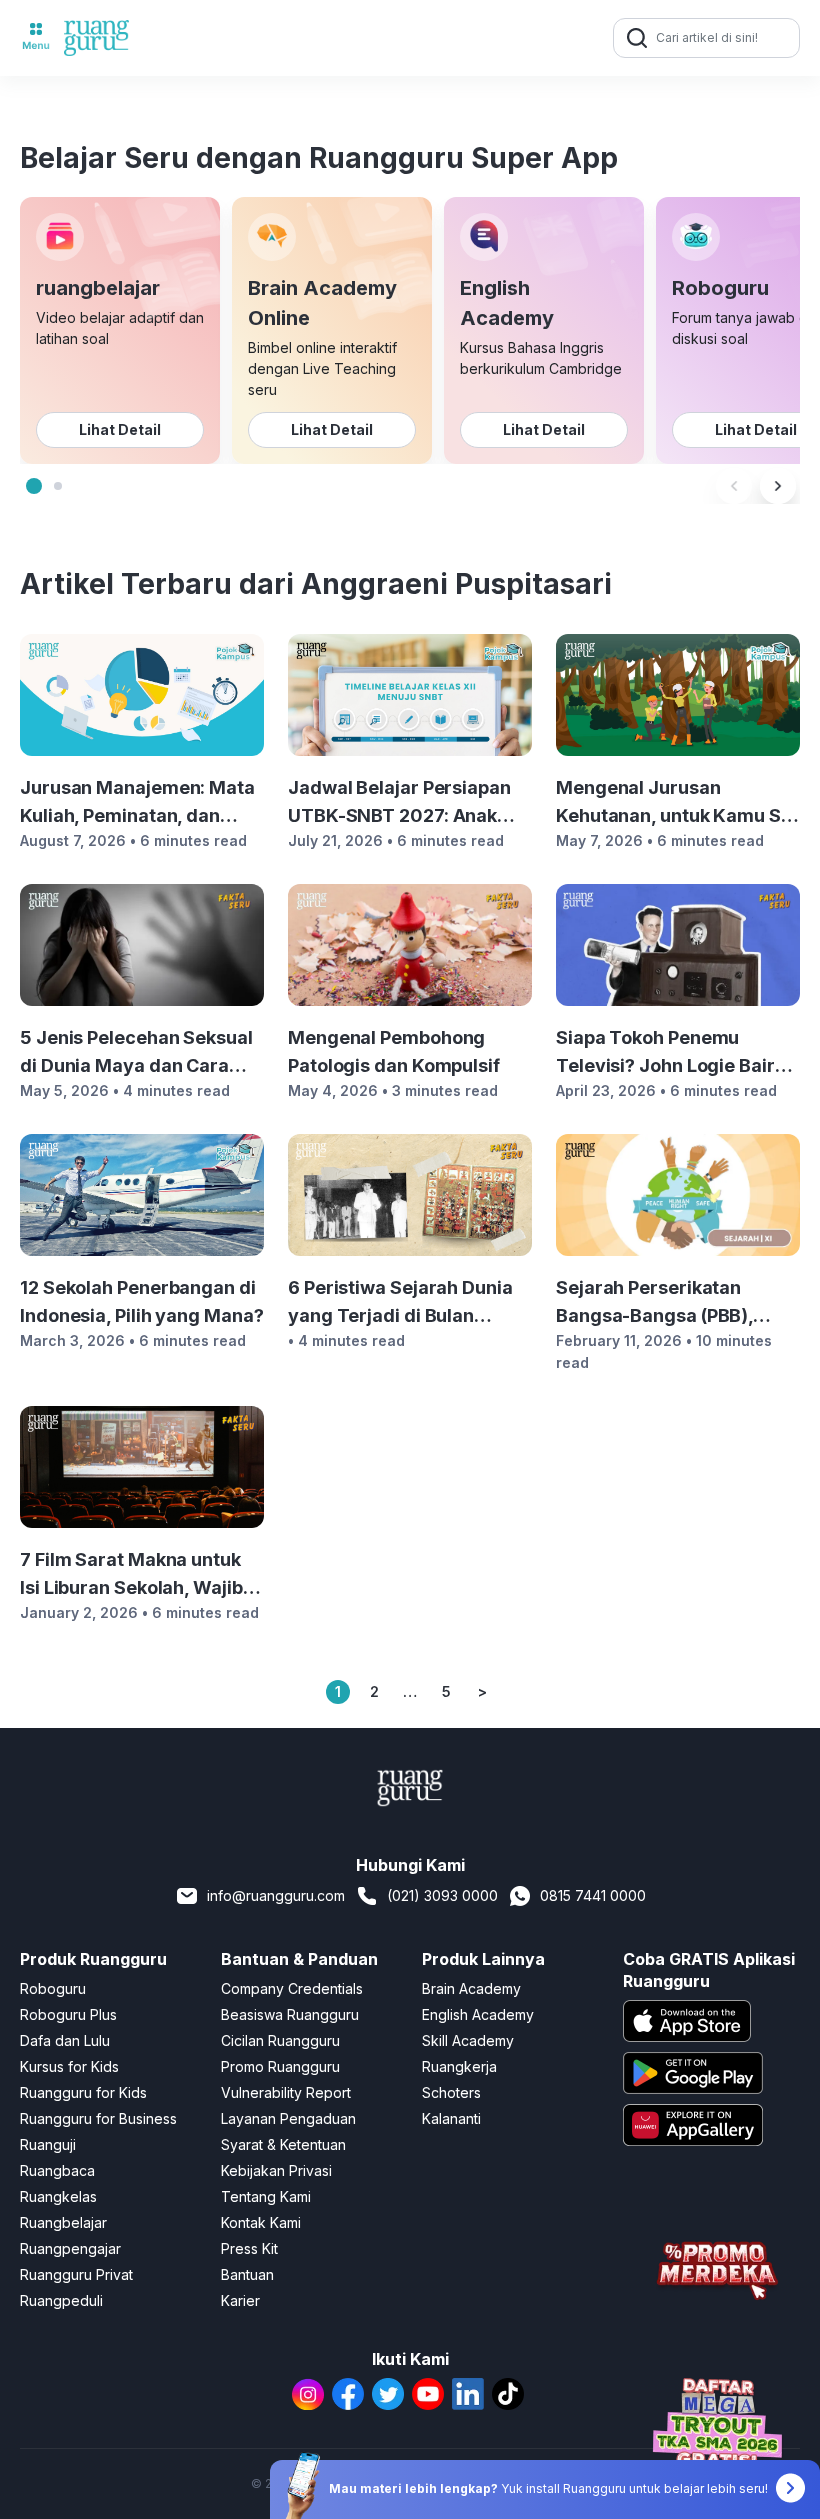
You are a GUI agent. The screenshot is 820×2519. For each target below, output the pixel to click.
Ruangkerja (459, 2066)
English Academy (478, 2014)
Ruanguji (48, 2144)
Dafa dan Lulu (65, 2040)
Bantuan (247, 2274)
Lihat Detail (120, 429)
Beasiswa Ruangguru (290, 2014)
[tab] (34, 486)
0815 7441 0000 (593, 1895)
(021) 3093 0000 (442, 1895)
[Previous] (734, 486)
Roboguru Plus (68, 2014)
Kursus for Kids (69, 2066)
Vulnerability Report (286, 2092)
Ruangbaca (57, 2170)
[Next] (778, 486)
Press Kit (249, 2248)
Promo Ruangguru (280, 2066)
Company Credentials (292, 1988)
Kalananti (451, 2118)
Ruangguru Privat (76, 2274)
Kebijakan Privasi (276, 2170)
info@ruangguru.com (276, 1895)
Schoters (451, 2092)
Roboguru (53, 1988)
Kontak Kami (261, 2222)
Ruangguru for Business (98, 2118)
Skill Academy (468, 2040)
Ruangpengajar (70, 2248)
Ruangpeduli (61, 2300)
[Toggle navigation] (36, 38)
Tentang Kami (266, 2196)
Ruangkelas (58, 2196)
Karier (240, 2300)
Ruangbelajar (63, 2222)
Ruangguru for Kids (83, 2092)
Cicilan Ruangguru (280, 2040)
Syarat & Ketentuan (283, 2144)
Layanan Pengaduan (288, 2118)
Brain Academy (471, 1988)
